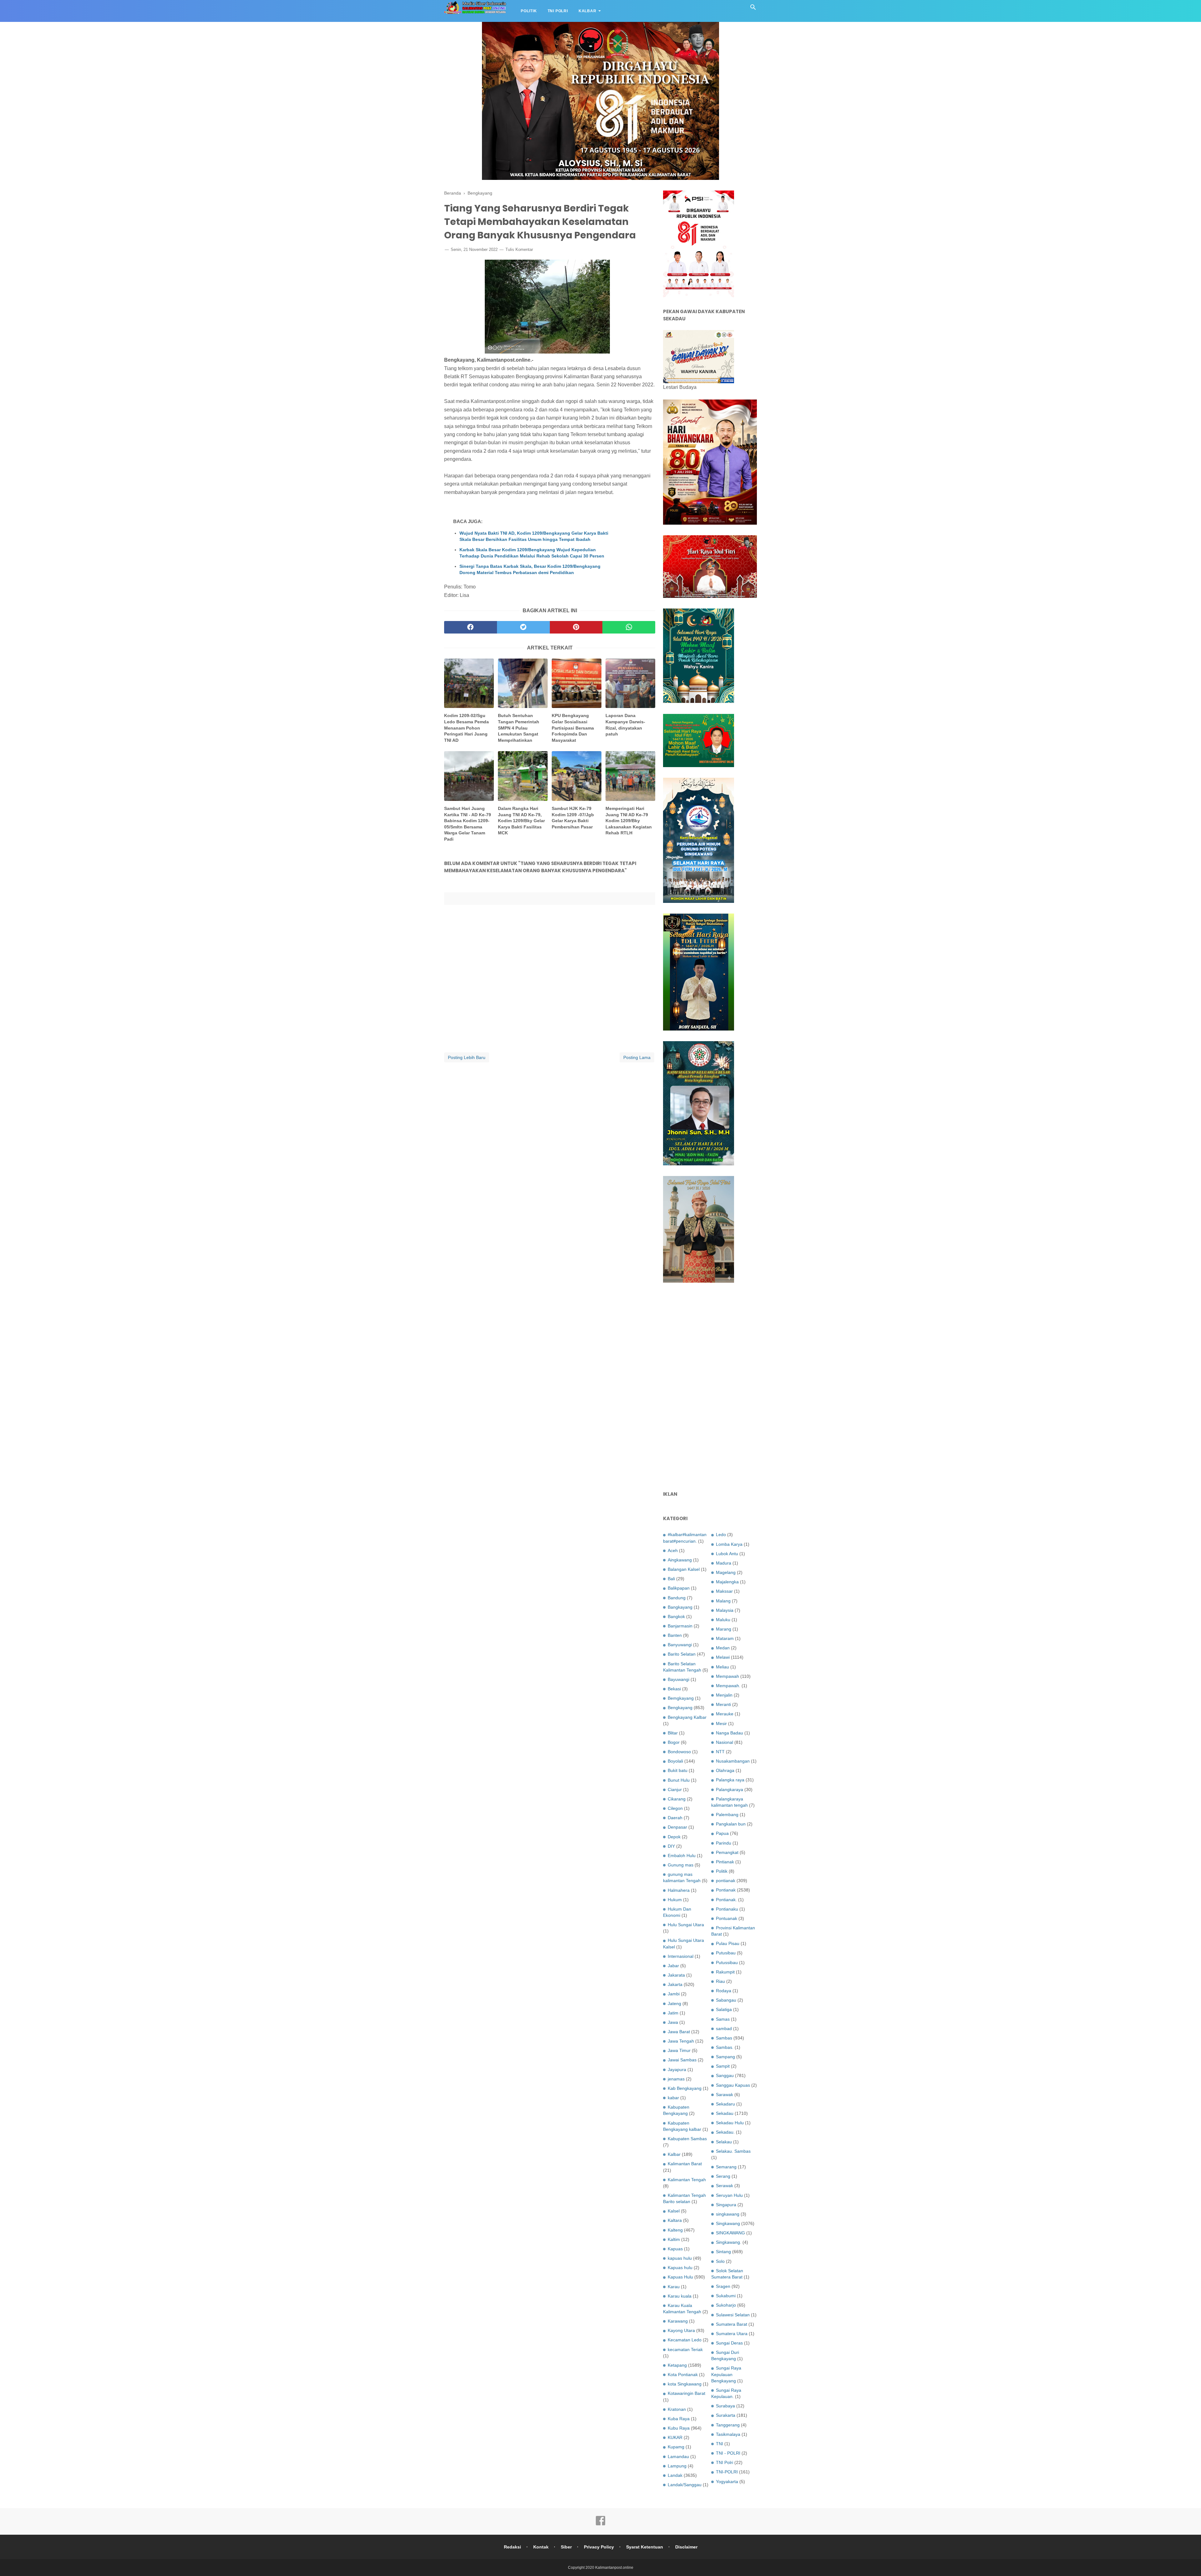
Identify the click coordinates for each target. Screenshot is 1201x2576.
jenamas (676, 2079)
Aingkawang (680, 1560)
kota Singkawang (685, 2384)
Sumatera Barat (732, 2324)
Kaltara (675, 2220)
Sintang (723, 2252)
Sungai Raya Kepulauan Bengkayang (726, 2374)
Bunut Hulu (679, 1780)
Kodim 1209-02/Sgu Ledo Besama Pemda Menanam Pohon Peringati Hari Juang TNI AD (466, 728)
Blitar (673, 1733)
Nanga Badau (730, 1733)
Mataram (725, 1638)
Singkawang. (729, 2242)
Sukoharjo (726, 2305)
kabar (673, 2098)
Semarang (726, 2167)
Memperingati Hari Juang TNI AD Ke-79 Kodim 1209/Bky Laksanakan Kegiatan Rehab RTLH (629, 821)
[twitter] (523, 627)
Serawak (725, 2186)
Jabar (673, 1966)
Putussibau (727, 1963)
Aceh (673, 1550)
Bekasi (674, 1689)
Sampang (725, 2057)
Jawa (673, 2022)
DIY (671, 1846)
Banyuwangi (680, 1645)
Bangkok (676, 1616)
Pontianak (726, 1890)
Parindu (724, 1843)
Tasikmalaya (728, 2434)
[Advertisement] (710, 1387)
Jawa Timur (679, 2050)
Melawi (723, 1657)
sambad (724, 2029)
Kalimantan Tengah (687, 2180)
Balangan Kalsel (684, 1569)
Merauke (725, 1714)
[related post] (469, 683)
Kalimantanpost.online (614, 2568)
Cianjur (675, 1789)
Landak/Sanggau (685, 2485)
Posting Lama (637, 1057)
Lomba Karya (729, 1544)
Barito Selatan (682, 1654)
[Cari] (753, 9)
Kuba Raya (679, 2419)
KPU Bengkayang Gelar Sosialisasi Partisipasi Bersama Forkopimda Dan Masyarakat (573, 728)
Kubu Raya (679, 2428)
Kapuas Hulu (680, 2277)
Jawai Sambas (682, 2060)
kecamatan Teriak (685, 2349)
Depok (674, 1837)
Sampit (723, 2066)
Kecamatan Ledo (685, 2340)
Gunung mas (681, 1865)
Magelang (726, 1572)
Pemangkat (727, 1852)
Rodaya (724, 1991)
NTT (720, 1752)
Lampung (677, 2466)
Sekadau (725, 2113)
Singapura (726, 2205)
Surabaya (725, 2406)
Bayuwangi (679, 1679)
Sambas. (725, 2047)
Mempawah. (728, 1686)
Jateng (674, 2003)
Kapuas (675, 2249)
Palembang (727, 1815)
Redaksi (512, 2547)
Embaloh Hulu (682, 1856)
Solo (720, 2261)
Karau (674, 2287)
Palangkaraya (730, 1789)
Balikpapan (679, 1588)
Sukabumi (726, 2296)
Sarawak (725, 2095)
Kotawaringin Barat (687, 2393)
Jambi (674, 1994)
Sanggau (725, 2075)
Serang (723, 2176)
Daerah (675, 1818)
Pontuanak (727, 1918)
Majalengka (727, 1582)
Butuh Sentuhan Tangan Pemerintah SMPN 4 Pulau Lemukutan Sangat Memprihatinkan (519, 728)
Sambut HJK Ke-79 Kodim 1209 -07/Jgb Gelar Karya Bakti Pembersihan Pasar (573, 818)
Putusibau (726, 1953)
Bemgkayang (681, 1698)
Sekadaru (725, 2104)
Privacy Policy (599, 2547)
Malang (723, 1601)
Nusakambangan (733, 1761)
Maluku (723, 1620)
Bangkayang (680, 1607)
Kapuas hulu (680, 2268)
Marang (724, 1629)
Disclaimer (686, 2547)
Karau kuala (680, 2296)
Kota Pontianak (683, 2375)
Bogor (674, 1742)
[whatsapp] (629, 627)
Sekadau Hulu (730, 2123)
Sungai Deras (729, 2343)
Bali (671, 1579)
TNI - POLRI (728, 2453)
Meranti (723, 1704)
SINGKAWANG (730, 2233)
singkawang (728, 2214)
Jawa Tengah (681, 2041)
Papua (722, 1833)
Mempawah (727, 1676)
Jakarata (676, 1975)
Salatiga (724, 2009)
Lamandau (678, 2456)
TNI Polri (558, 11)
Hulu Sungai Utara (686, 1925)
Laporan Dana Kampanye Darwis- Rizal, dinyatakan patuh (625, 725)
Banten (675, 1635)
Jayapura (677, 2069)
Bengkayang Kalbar (687, 1717)
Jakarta (675, 1984)
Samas (723, 2019)
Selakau (724, 2142)
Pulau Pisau (728, 1943)
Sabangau (726, 2000)
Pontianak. (726, 1900)
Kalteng (675, 2230)
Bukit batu (678, 1770)
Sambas (724, 2038)
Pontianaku (727, 1909)
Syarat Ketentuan (645, 2547)
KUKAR (675, 2437)
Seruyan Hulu (729, 2195)
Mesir (721, 1723)
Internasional (681, 1956)
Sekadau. (725, 2132)
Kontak (541, 2547)
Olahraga (725, 1770)
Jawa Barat (679, 2032)
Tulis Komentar (519, 249)
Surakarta (726, 2415)
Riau (720, 1981)
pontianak (726, 1881)
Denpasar (677, 1827)
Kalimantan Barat (685, 2164)
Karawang (678, 2321)
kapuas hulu (680, 2258)
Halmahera (679, 1890)
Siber (566, 2547)
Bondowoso (679, 1752)
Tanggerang (728, 2425)
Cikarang (677, 1799)
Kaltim (674, 2239)
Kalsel (674, 2211)
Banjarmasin (680, 1626)
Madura (724, 1563)
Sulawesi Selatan (733, 2315)
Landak (675, 2475)
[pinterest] (576, 627)
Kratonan (677, 2409)
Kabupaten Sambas (687, 2139)
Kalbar (588, 11)
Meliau (722, 1667)
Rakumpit (725, 1972)
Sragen (723, 2286)
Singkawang (728, 2223)
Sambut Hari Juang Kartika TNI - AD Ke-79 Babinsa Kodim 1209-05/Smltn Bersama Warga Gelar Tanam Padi (468, 824)
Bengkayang (680, 1708)
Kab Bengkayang (685, 2088)
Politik (529, 11)
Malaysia (725, 1610)
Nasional (725, 1742)
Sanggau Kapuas (733, 2085)
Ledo (721, 1535)
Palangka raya (730, 1780)
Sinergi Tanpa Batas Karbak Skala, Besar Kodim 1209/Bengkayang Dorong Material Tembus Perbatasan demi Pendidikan (530, 569)
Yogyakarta (727, 2482)
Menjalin (724, 1695)
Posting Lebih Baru (467, 1057)
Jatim (673, 2013)
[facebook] (471, 627)
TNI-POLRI (727, 2472)
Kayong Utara (681, 2330)
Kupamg (676, 2447)
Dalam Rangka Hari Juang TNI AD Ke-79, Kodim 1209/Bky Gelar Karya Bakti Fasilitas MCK (521, 821)
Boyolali (675, 1761)
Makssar (724, 1591)
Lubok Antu (727, 1554)
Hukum (675, 1900)
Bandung (677, 1598)
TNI (720, 2444)
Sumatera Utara (732, 2334)
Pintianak (725, 1862)
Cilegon (675, 1808)
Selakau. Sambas (733, 2151)
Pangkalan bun (731, 1824)
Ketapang (677, 2365)
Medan (723, 1648)
